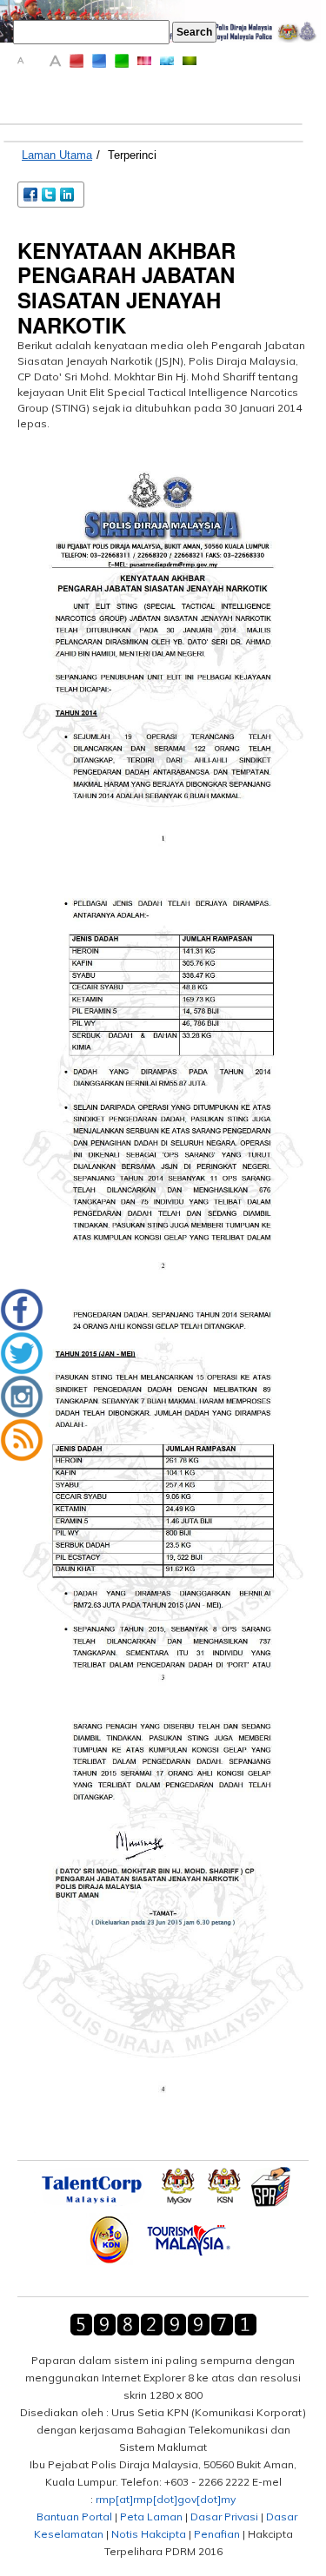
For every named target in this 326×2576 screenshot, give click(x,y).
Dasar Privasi (224, 2517)
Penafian (217, 2534)
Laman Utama (57, 155)
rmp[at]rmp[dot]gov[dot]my (166, 2499)
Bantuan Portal (74, 2517)
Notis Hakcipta (149, 2534)
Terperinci (132, 155)
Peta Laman (151, 2517)
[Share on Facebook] (32, 193)
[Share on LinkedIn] (68, 193)
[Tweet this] (50, 193)
